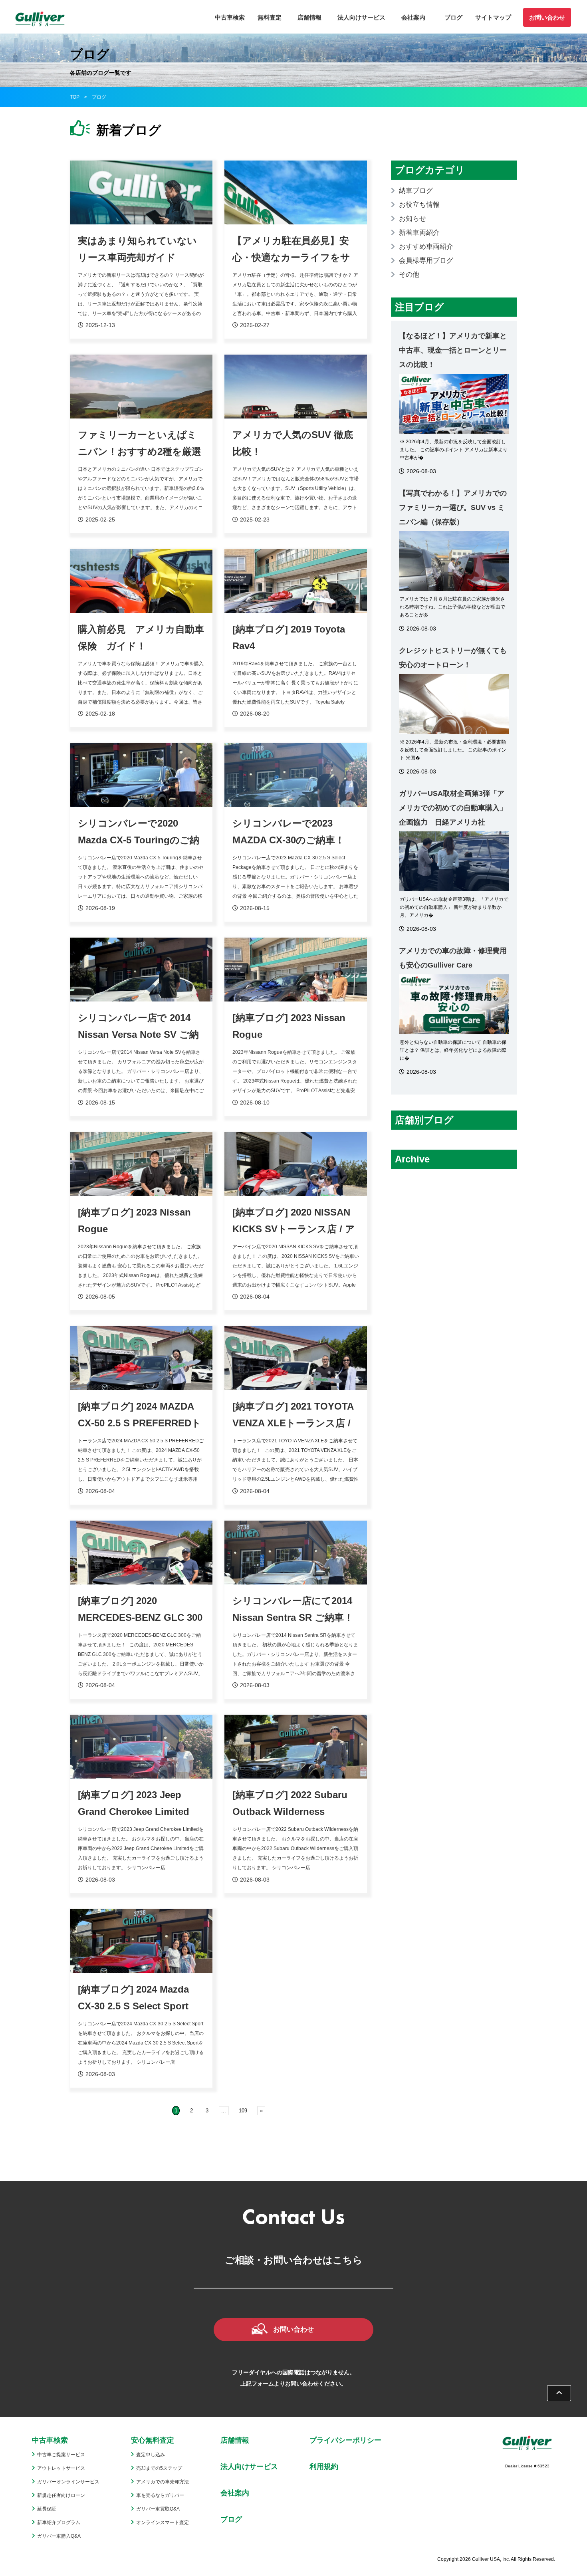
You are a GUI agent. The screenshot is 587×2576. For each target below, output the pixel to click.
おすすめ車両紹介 (426, 247)
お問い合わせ (547, 17)
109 (243, 2111)
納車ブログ (416, 191)
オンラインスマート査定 (163, 2522)
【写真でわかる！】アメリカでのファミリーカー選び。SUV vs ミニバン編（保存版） (453, 508)
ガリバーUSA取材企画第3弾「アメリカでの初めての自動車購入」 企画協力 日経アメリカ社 (453, 808)
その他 (409, 275)
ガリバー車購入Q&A (59, 2536)
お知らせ (412, 219)
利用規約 (324, 2467)
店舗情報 (309, 17)
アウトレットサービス (61, 2468)
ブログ (453, 17)
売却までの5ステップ (159, 2468)
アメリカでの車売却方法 (163, 2482)
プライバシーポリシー (345, 2440)
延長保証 (47, 2509)
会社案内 (413, 17)
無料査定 (270, 17)
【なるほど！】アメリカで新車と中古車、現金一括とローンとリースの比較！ (453, 350)
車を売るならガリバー (160, 2495)
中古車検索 (230, 17)
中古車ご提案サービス (61, 2455)
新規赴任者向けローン (61, 2495)
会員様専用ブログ (426, 261)
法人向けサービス (361, 17)
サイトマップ (493, 17)
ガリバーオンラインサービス (68, 2482)
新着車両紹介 (419, 233)
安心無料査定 (153, 2440)
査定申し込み (151, 2455)
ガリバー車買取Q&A (158, 2509)
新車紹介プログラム (59, 2522)
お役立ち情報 (419, 205)
